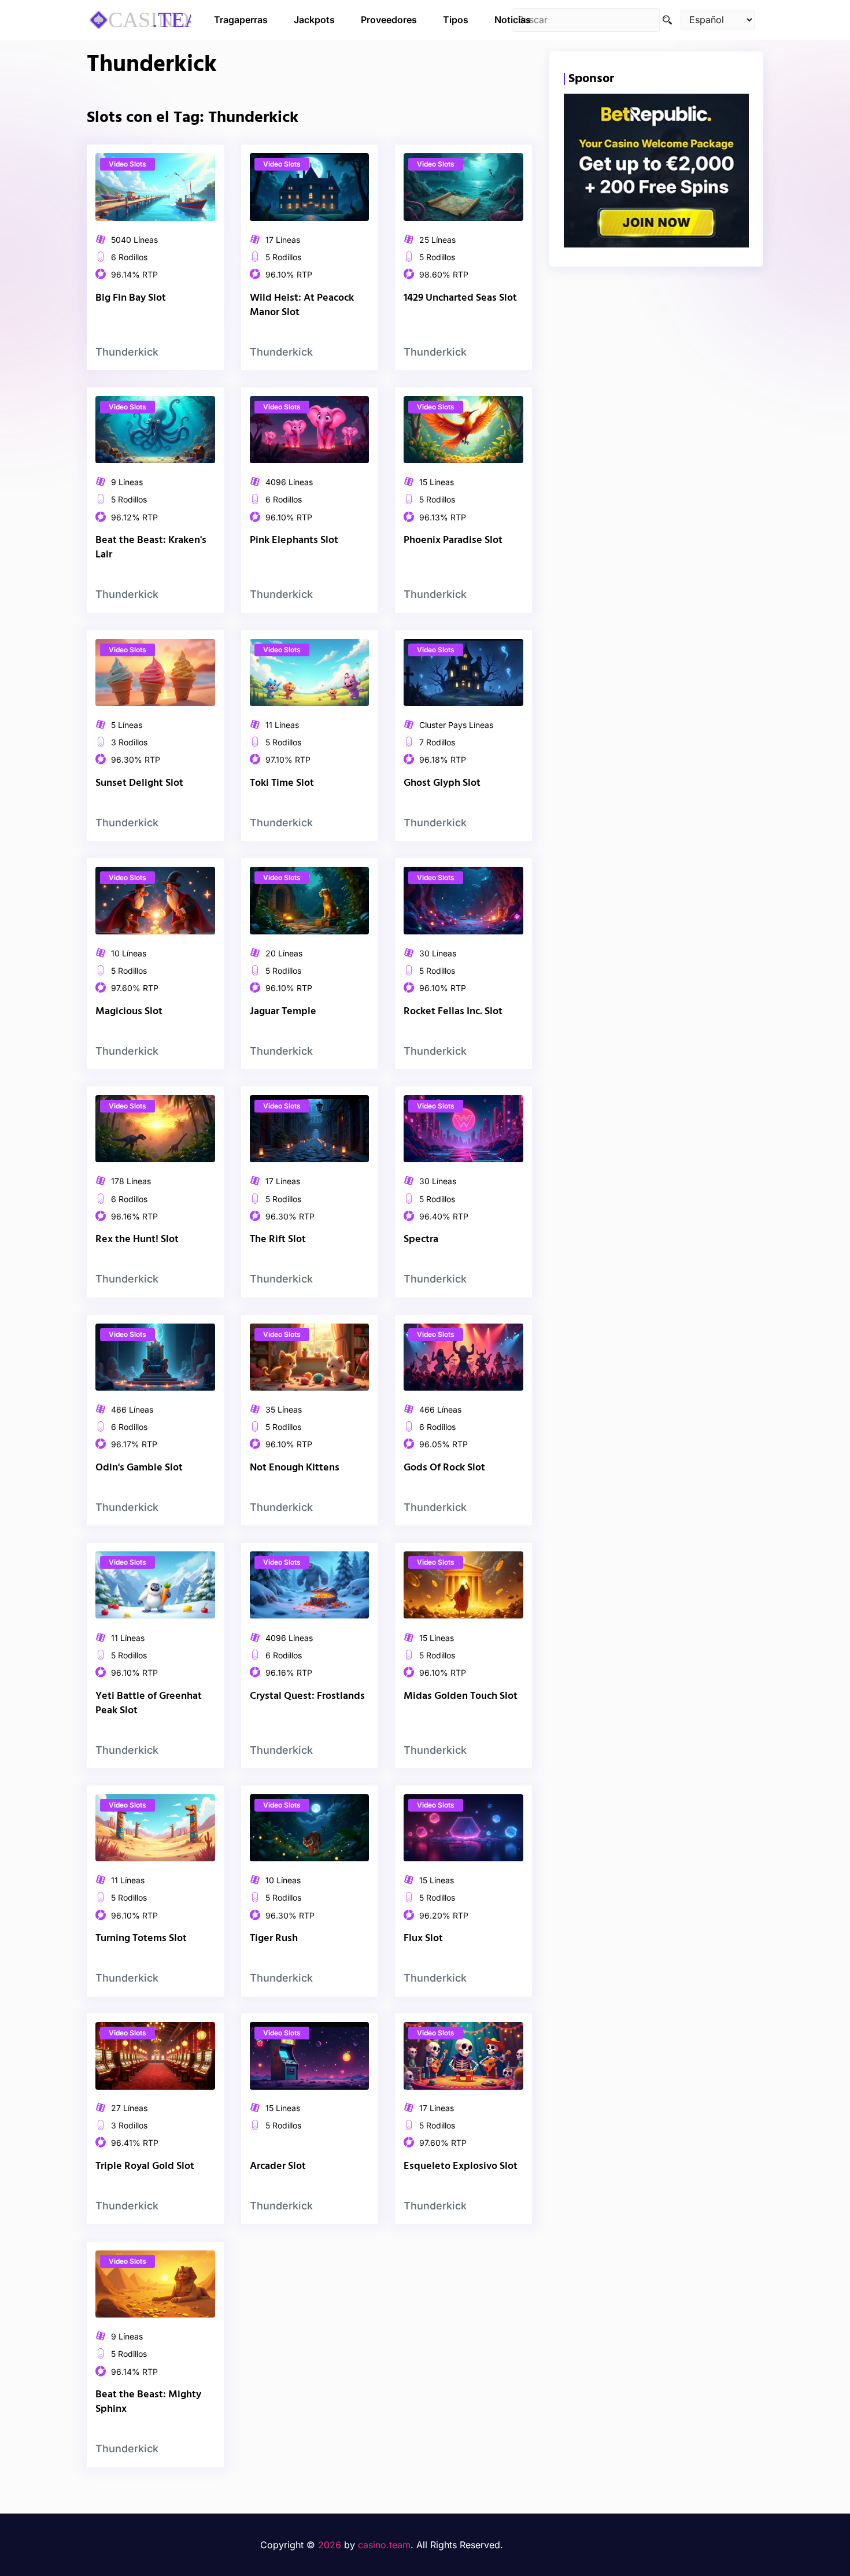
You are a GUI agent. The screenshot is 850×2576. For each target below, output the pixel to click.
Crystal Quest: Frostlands (307, 1696)
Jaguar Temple (283, 1012)
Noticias (513, 20)
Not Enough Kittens (295, 1468)
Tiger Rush (274, 1939)
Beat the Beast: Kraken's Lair (151, 548)
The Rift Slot (278, 1239)
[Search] (667, 20)
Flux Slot (423, 1939)
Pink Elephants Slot (294, 540)
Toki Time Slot (282, 783)
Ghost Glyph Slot (442, 783)
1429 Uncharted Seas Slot (460, 298)
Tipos (456, 20)
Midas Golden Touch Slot (461, 1696)
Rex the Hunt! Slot (137, 1239)
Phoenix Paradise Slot (453, 540)
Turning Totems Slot (141, 1939)
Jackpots (314, 20)
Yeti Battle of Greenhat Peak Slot (149, 1703)
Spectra (421, 1239)
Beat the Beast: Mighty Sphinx (148, 2402)
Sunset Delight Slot (139, 783)
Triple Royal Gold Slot (145, 2167)
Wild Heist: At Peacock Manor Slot (302, 305)
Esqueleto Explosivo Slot (461, 2167)
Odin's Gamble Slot (139, 1468)
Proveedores (389, 20)
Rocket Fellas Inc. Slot (453, 1012)
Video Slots (127, 164)
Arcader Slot (278, 2167)
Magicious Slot (129, 1012)
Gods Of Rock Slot (444, 1468)
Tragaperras (241, 20)
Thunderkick (127, 352)
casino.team (384, 2545)
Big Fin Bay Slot (131, 298)
